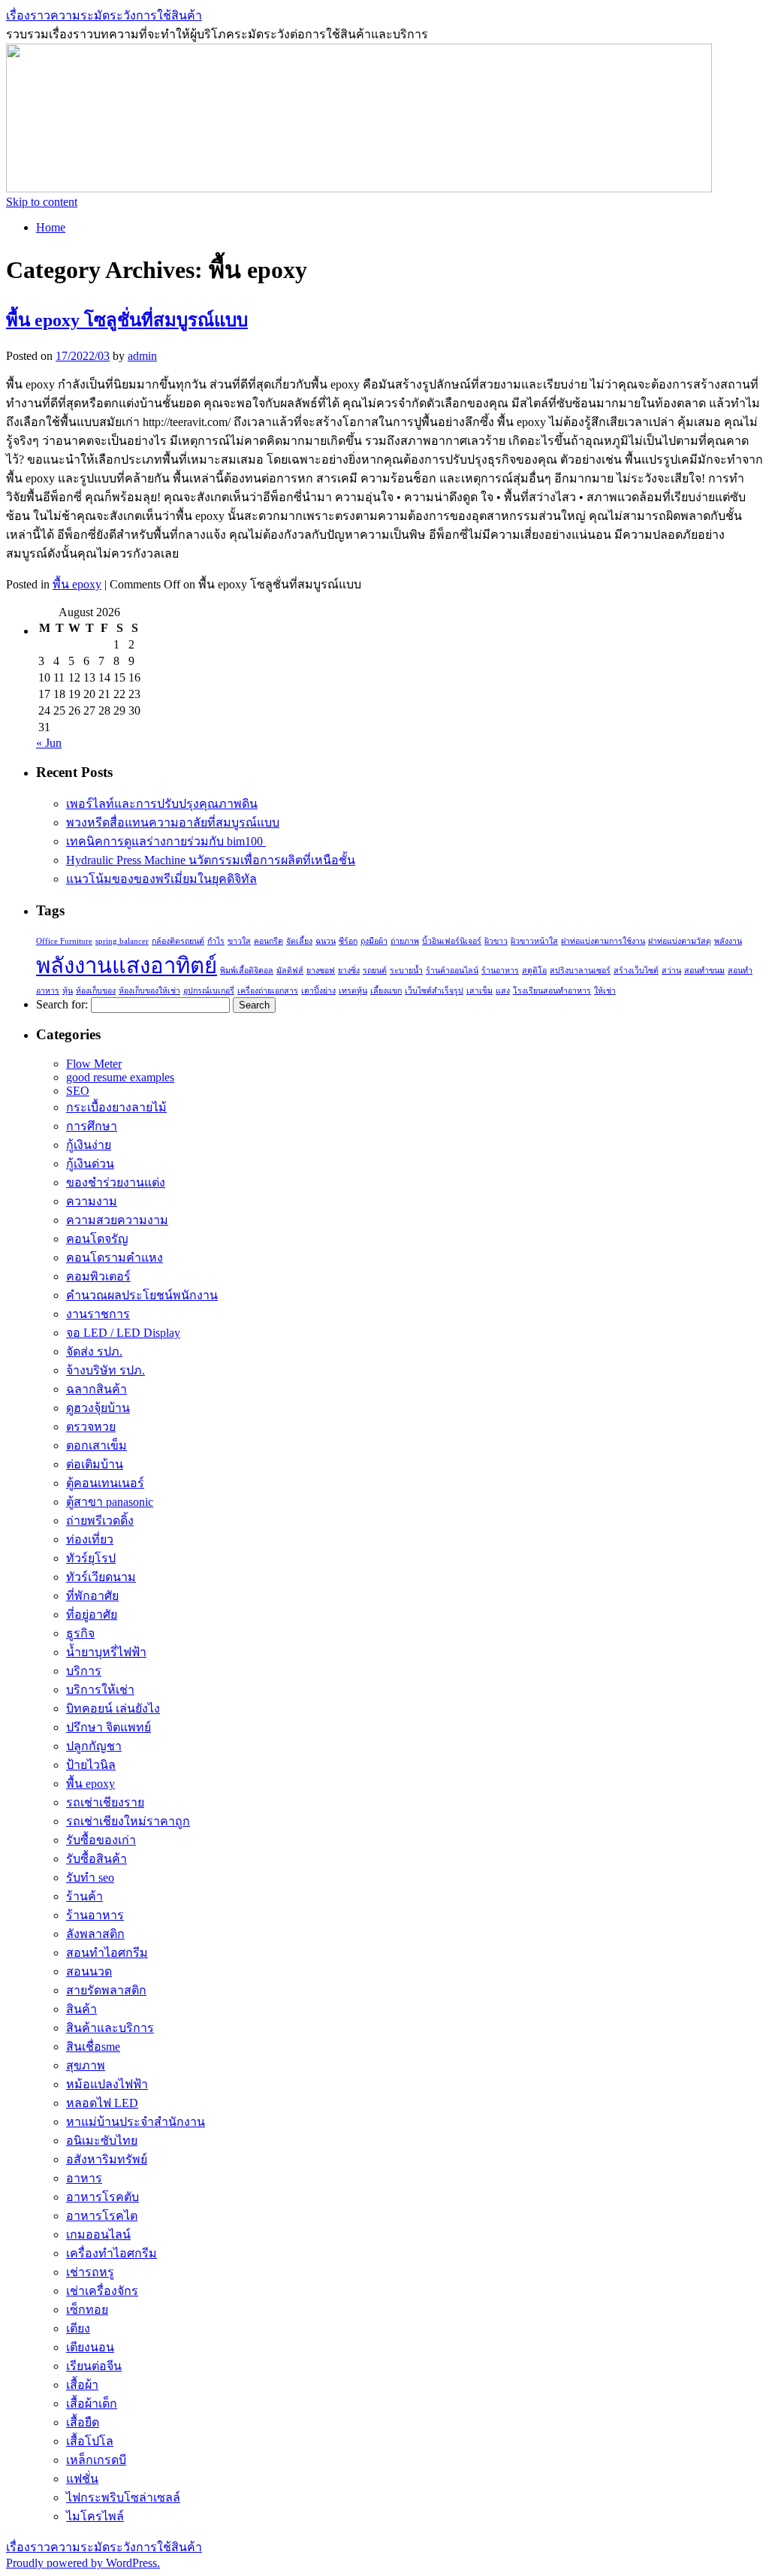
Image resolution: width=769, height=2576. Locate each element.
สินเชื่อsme (93, 2047)
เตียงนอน (90, 2347)
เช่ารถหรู (90, 2272)
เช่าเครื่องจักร (102, 2291)
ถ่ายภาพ (405, 941)
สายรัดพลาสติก (106, 1990)
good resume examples (120, 1077)
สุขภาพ (86, 2065)
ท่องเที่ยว (90, 1539)
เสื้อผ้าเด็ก (92, 2404)
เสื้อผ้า (82, 2385)
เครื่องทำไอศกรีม (112, 2253)
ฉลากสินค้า (97, 1389)
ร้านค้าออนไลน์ (452, 971)
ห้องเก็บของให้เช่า (149, 991)
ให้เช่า (605, 991)
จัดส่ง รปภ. (94, 1351)
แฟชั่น (82, 2479)
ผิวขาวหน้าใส (534, 941)
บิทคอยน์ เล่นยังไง (113, 1708)
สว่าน (671, 971)
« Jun (49, 743)
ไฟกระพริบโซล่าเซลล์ (123, 2497)
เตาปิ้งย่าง (318, 991)
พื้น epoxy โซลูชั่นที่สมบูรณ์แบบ (127, 320)
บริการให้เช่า (100, 1690)
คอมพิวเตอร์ (98, 1276)
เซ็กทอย (87, 2310)
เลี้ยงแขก (386, 991)
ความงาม (92, 1201)
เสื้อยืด (83, 2422)
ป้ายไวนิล (91, 1765)
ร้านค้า (84, 1896)
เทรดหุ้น (353, 991)
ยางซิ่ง (349, 971)
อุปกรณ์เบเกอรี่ (209, 991)
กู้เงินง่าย (89, 1145)
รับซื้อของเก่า (101, 1840)
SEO (78, 1091)
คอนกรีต (268, 941)
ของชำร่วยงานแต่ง (116, 1182)
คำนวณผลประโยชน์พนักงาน (142, 1295)
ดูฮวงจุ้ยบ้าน (98, 1408)
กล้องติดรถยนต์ (178, 941)
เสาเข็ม (479, 991)
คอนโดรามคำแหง (115, 1258)
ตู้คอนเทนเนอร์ (105, 1483)
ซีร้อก (348, 941)
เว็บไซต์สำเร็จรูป (434, 991)
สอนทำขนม (704, 971)
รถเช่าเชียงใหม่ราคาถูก (128, 1821)
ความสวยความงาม (117, 1220)
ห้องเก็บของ (96, 991)
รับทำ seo (90, 1878)
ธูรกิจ (80, 1633)
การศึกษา (92, 1126)
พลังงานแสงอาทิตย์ (127, 966)
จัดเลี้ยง (299, 941)
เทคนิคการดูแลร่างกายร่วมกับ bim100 (166, 841)
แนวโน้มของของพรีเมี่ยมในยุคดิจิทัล (161, 879)
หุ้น (68, 991)
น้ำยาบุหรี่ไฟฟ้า (106, 1652)
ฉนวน (326, 941)
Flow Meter (94, 1064)
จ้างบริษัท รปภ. (106, 1370)
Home (51, 227)
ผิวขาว (496, 941)
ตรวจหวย (91, 1427)
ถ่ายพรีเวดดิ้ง (100, 1521)
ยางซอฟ (321, 971)
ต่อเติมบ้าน (95, 1464)
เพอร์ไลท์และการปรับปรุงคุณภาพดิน (162, 804)
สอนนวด (89, 1971)
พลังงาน (728, 941)
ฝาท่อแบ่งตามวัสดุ (680, 941)
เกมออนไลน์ (98, 2234)
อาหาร (84, 2178)
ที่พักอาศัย (92, 1596)
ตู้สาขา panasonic (110, 1502)
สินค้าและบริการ (110, 2028)
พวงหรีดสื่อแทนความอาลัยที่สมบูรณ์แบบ (173, 822)
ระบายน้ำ (406, 971)
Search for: (62, 1004)
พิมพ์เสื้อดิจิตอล (247, 971)
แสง (503, 991)
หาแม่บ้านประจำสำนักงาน (136, 2122)
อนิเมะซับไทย (102, 2141)
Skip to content (42, 202)
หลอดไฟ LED (102, 2103)
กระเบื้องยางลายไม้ (116, 1107)
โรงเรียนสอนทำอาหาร (552, 991)
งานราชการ (98, 1314)
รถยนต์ (375, 971)
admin (142, 356)
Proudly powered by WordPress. (83, 2563)
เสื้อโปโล (90, 2441)
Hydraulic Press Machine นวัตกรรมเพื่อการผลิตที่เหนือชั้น (211, 860)
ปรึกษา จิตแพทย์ (109, 1727)
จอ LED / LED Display (123, 1333)
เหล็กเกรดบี (96, 2460)
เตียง (78, 2328)
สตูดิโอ (534, 971)
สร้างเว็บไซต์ (636, 971)
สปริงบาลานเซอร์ (580, 971)
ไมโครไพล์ (95, 2516)
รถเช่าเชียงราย (105, 1802)
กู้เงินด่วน (90, 1164)
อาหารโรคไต (102, 2216)
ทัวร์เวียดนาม (101, 1577)
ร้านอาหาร (500, 971)
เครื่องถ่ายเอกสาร (268, 991)
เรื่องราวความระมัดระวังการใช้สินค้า (104, 15)
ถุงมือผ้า (374, 941)
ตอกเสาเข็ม (97, 1445)
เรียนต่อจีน (94, 2366)
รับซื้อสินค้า (97, 1859)
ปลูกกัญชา (94, 1746)
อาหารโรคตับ (103, 2197)
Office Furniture (64, 941)
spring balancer (122, 941)
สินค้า (81, 2009)
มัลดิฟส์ (290, 971)
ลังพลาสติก (95, 1934)
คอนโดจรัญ (97, 1239)
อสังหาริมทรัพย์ (107, 2159)
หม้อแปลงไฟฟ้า (107, 2084)
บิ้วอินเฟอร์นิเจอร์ (452, 941)
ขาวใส (239, 941)
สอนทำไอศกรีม (107, 1953)
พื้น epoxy (77, 584)
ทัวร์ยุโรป (91, 1558)
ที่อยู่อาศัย (92, 1615)
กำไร (216, 941)
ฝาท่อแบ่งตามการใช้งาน (603, 941)
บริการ (84, 1671)
